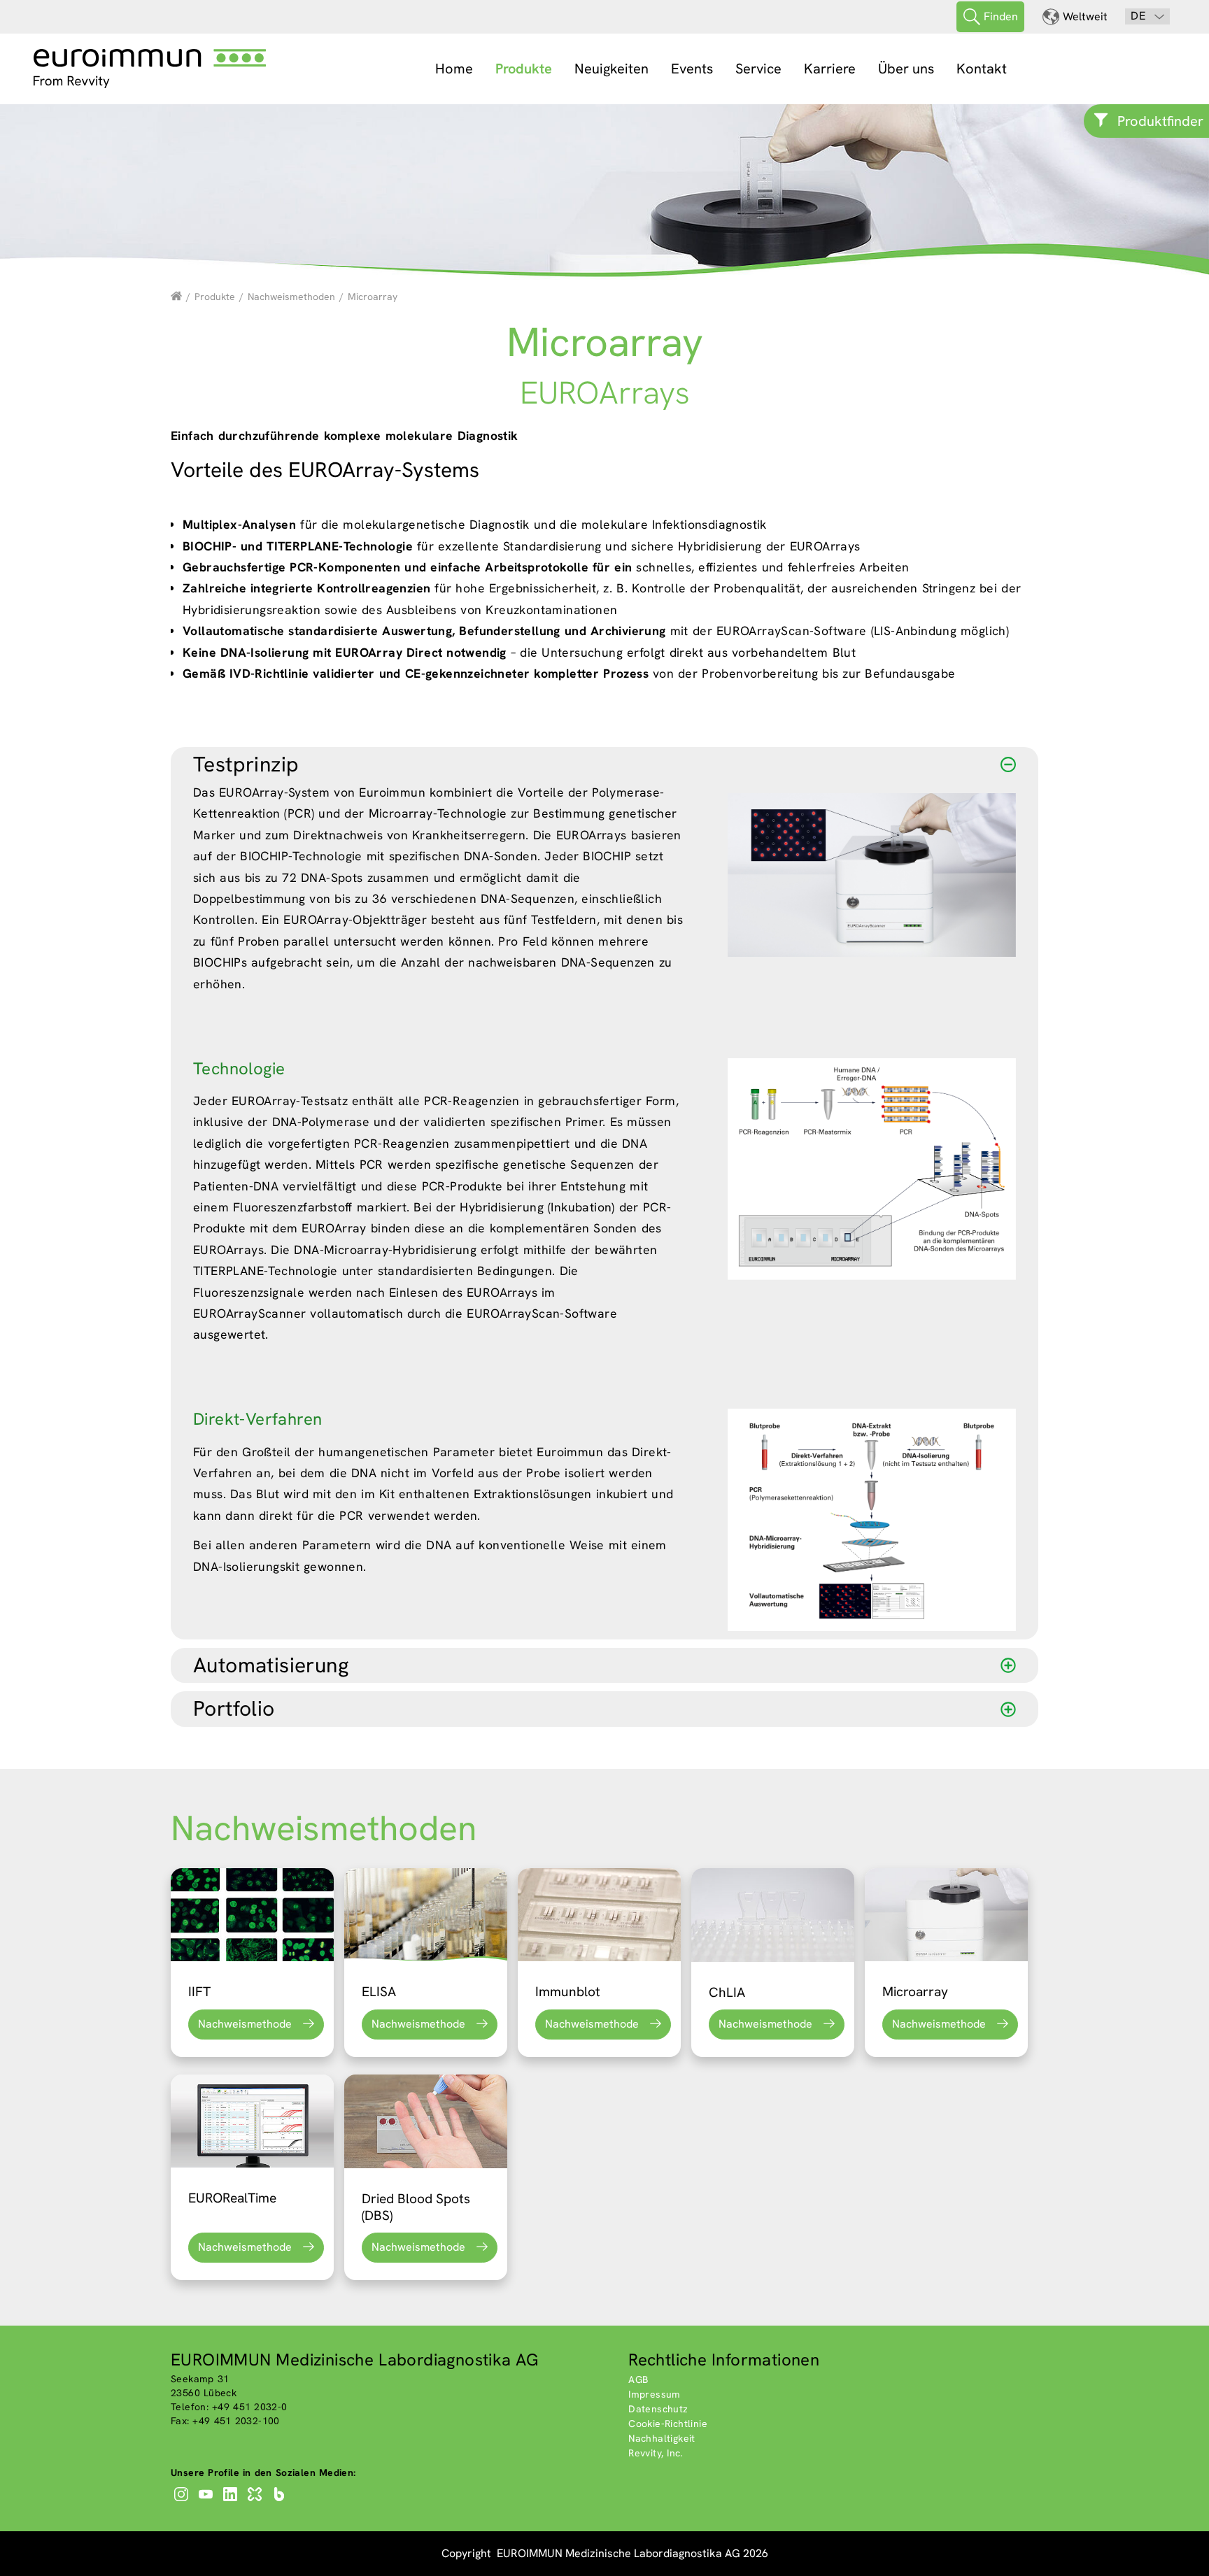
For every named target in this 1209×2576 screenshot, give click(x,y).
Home (454, 69)
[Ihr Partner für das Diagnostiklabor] (176, 297)
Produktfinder (1160, 121)
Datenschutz (658, 2409)
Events (692, 69)
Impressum (655, 2394)
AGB (638, 2379)
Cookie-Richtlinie (668, 2424)
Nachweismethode (245, 2024)
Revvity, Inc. (656, 2453)
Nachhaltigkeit (662, 2438)
